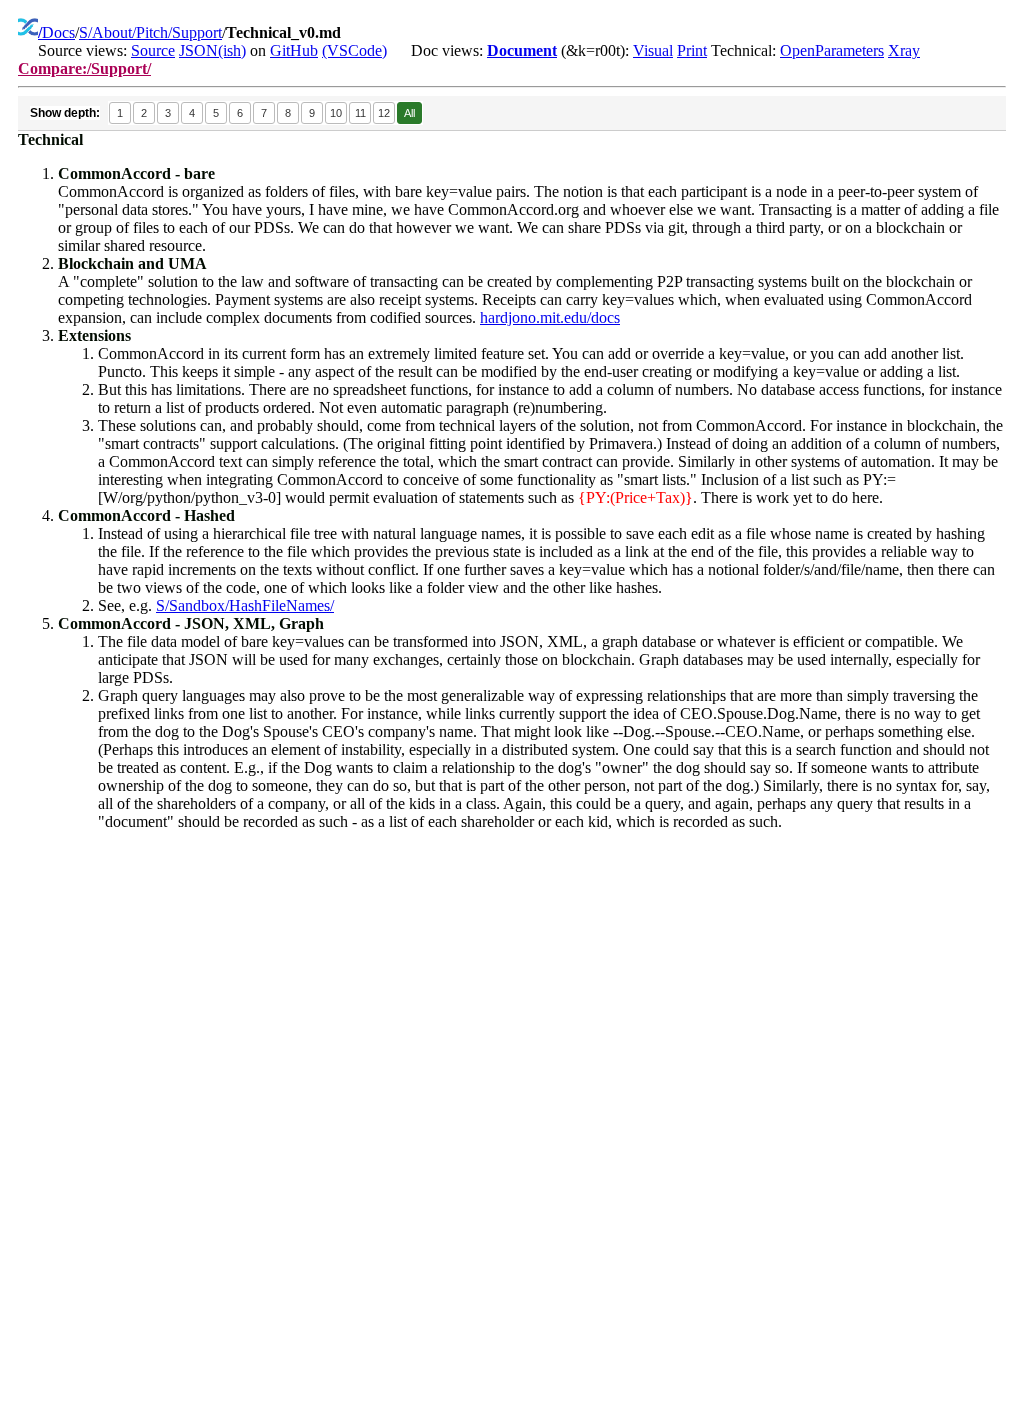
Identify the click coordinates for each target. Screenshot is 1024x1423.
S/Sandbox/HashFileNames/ (245, 605)
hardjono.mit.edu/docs (550, 317)
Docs (58, 32)
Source (153, 50)
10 (336, 113)
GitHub (294, 50)
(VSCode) (354, 50)
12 (384, 113)
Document (522, 50)
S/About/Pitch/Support (150, 32)
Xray (904, 50)
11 (360, 113)
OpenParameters (832, 50)
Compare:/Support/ (84, 68)
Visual (653, 50)
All (409, 113)
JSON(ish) (212, 50)
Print (692, 50)
